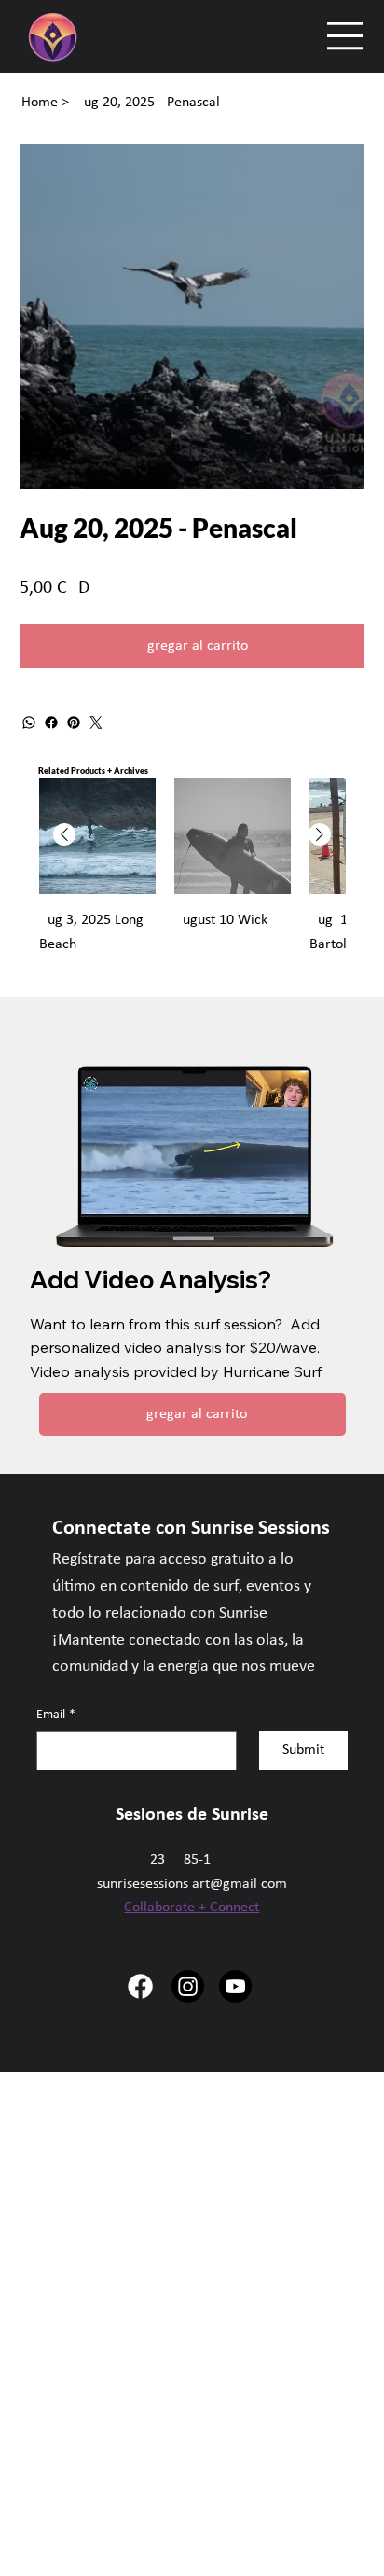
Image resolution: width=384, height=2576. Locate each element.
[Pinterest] (74, 723)
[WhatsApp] (29, 723)
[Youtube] (235, 1986)
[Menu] (347, 36)
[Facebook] (51, 723)
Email (56, 1715)
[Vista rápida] (97, 836)
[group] (192, 879)
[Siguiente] (320, 834)
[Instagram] (188, 1986)
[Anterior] (64, 834)
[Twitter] (96, 723)
